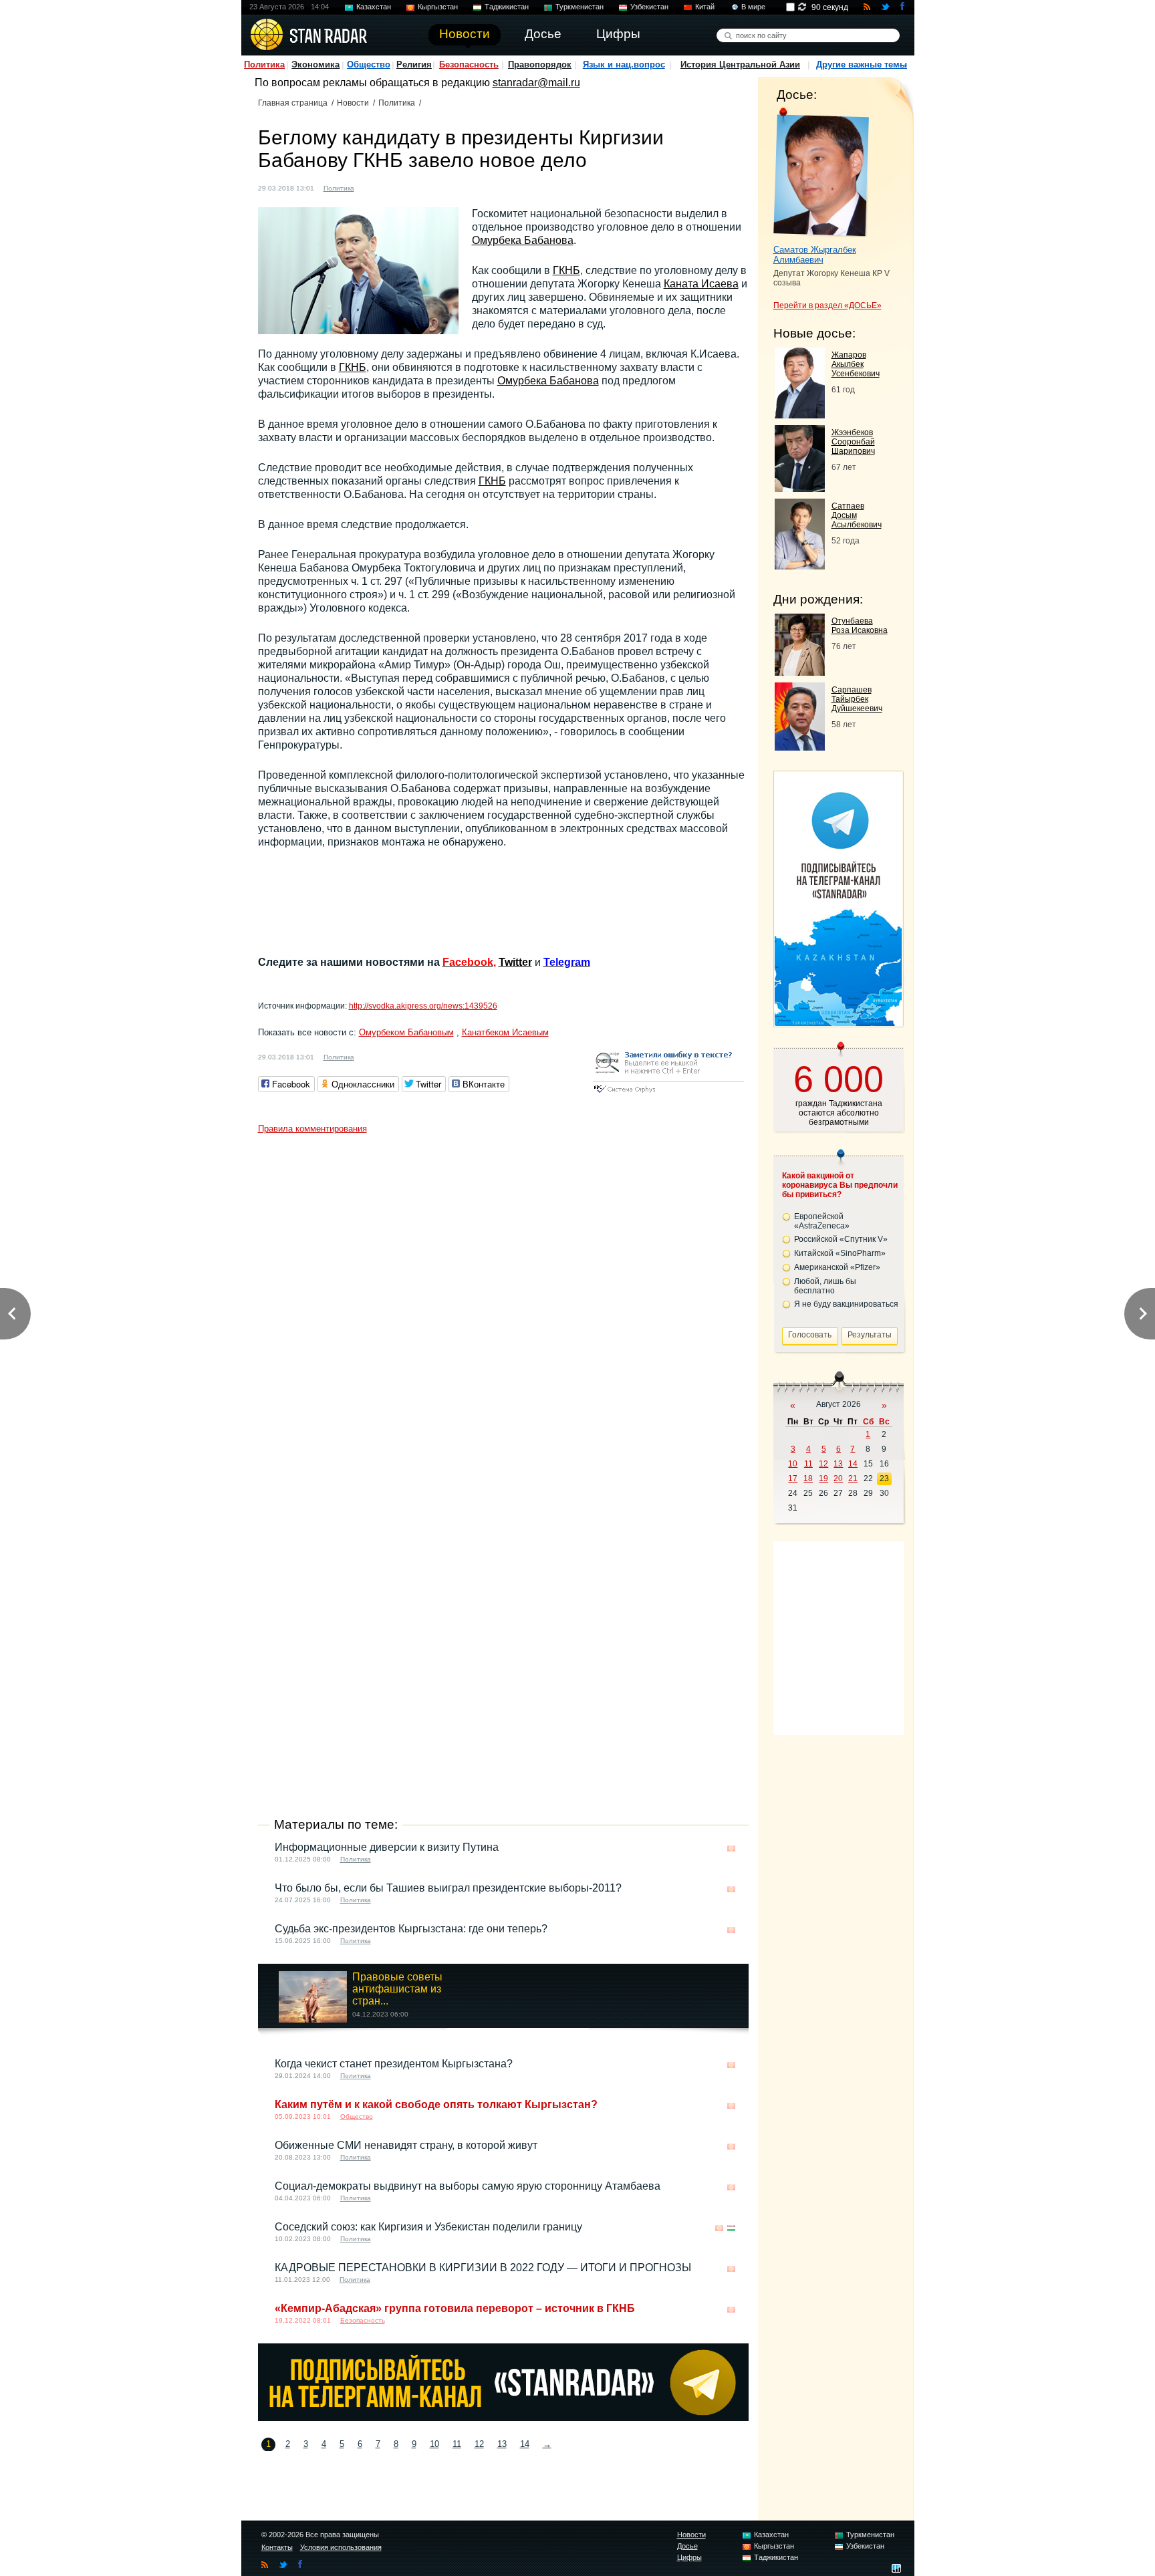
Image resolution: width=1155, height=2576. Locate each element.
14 (525, 2444)
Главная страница (293, 103)
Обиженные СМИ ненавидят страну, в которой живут (406, 2145)
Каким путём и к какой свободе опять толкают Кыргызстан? (436, 2104)
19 (823, 1478)
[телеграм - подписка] (838, 1022)
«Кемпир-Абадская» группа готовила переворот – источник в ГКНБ (455, 2308)
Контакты (277, 2547)
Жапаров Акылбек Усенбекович (856, 364)
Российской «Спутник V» (841, 1239)
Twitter (515, 962)
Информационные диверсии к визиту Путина (387, 1847)
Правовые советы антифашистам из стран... (397, 1989)
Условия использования (341, 2547)
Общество (369, 65)
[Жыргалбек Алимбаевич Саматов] (821, 172)
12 (479, 2444)
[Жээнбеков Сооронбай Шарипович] (800, 488)
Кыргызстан (438, 7)
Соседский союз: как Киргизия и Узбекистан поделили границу (428, 2227)
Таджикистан (507, 7)
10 (434, 2444)
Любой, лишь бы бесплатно (825, 1286)
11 (457, 2444)
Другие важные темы (862, 65)
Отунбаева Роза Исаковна (860, 626)
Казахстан (374, 7)
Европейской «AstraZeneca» (822, 1221)
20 (838, 1478)
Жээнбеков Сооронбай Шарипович (853, 442)
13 (502, 2444)
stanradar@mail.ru (536, 83)
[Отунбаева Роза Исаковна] (800, 672)
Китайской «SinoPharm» (840, 1253)
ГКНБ (566, 270)
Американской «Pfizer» (837, 1267)
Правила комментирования (312, 1129)
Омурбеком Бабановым (406, 1032)
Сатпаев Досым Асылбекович (857, 515)
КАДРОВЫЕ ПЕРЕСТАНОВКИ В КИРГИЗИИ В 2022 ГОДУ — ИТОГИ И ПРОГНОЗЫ (483, 2268)
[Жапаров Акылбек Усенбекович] (800, 415)
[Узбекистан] (731, 2228)
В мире (753, 7)
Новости (353, 103)
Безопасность (469, 65)
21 (853, 1478)
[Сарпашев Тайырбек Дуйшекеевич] (800, 747)
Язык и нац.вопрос (624, 65)
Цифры (689, 2557)
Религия (414, 65)
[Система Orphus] (668, 1094)
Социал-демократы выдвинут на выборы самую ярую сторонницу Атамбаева (468, 2186)
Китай (705, 7)
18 (808, 1478)
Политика (264, 65)
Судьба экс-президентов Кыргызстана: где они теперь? (411, 1929)
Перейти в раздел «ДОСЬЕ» (827, 305)
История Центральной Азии (740, 65)
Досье (687, 2546)
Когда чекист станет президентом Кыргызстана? (394, 2064)
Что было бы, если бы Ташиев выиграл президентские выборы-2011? (448, 1888)
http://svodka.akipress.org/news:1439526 (423, 1006)
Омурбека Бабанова (523, 240)
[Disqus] (503, 1307)
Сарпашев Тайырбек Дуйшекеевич (857, 699)
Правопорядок (540, 65)
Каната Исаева (701, 284)
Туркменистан (580, 7)
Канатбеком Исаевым (505, 1032)
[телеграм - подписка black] (503, 2417)
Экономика (315, 65)
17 (793, 1478)
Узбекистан (649, 7)
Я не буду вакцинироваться (846, 1304)
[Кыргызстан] (372, 187)
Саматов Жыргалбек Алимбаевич (815, 255)
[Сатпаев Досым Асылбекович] (800, 566)
